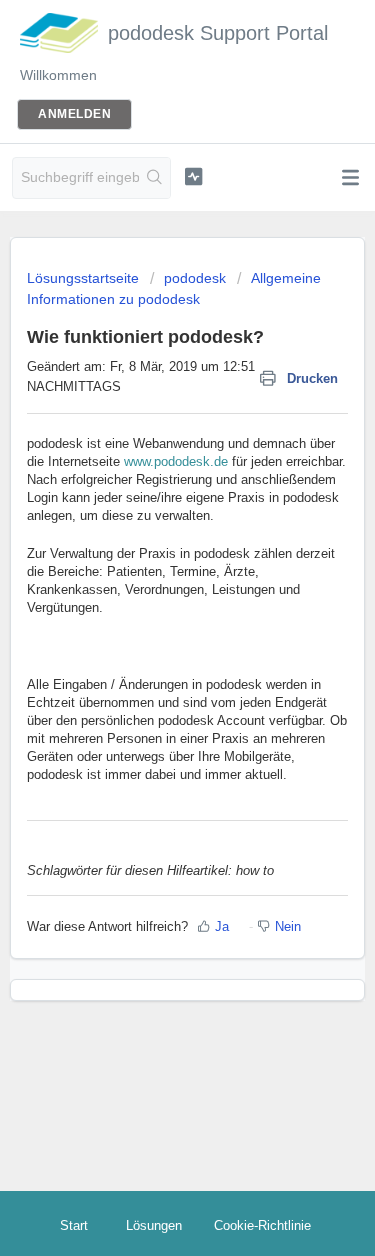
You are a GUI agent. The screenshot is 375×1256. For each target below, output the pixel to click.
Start (74, 1225)
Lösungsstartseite (85, 278)
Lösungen (154, 1225)
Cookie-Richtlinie (262, 1225)
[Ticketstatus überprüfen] (193, 176)
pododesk (195, 278)
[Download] (151, 618)
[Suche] (154, 178)
